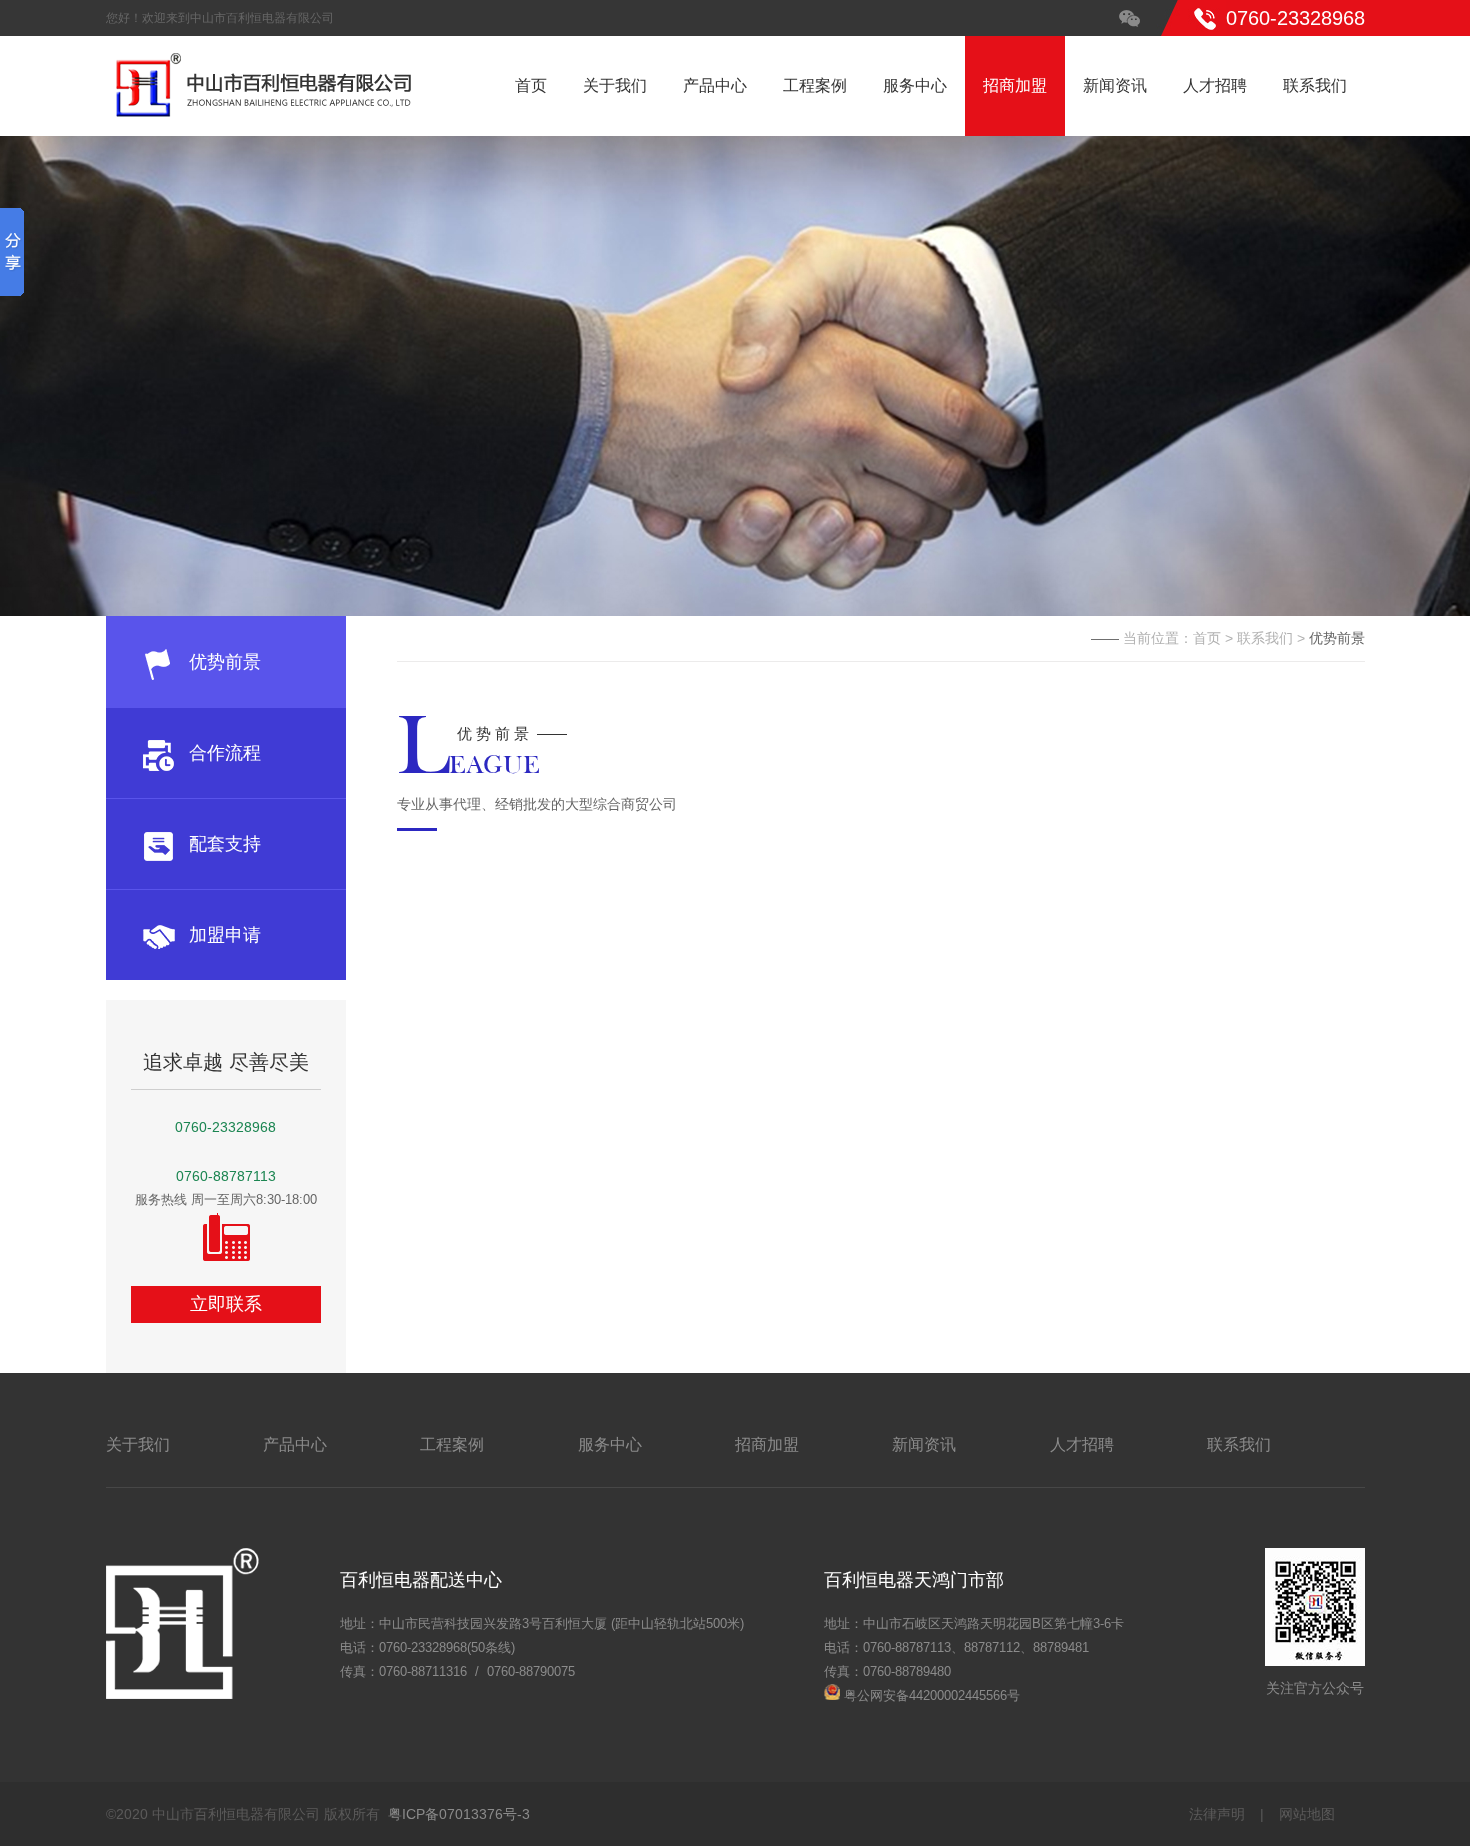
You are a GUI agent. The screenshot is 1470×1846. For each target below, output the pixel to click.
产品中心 (715, 85)
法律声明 (1217, 1814)
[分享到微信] (1130, 18)
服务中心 (915, 85)
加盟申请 (225, 935)
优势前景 (225, 662)
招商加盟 (1015, 85)
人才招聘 (1215, 85)
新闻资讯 (1115, 85)
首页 (531, 85)
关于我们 (615, 85)
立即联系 (226, 1304)
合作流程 (225, 753)
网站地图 (1307, 1814)
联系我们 (1315, 85)
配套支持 (225, 844)
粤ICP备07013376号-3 (459, 1814)
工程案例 (815, 85)
